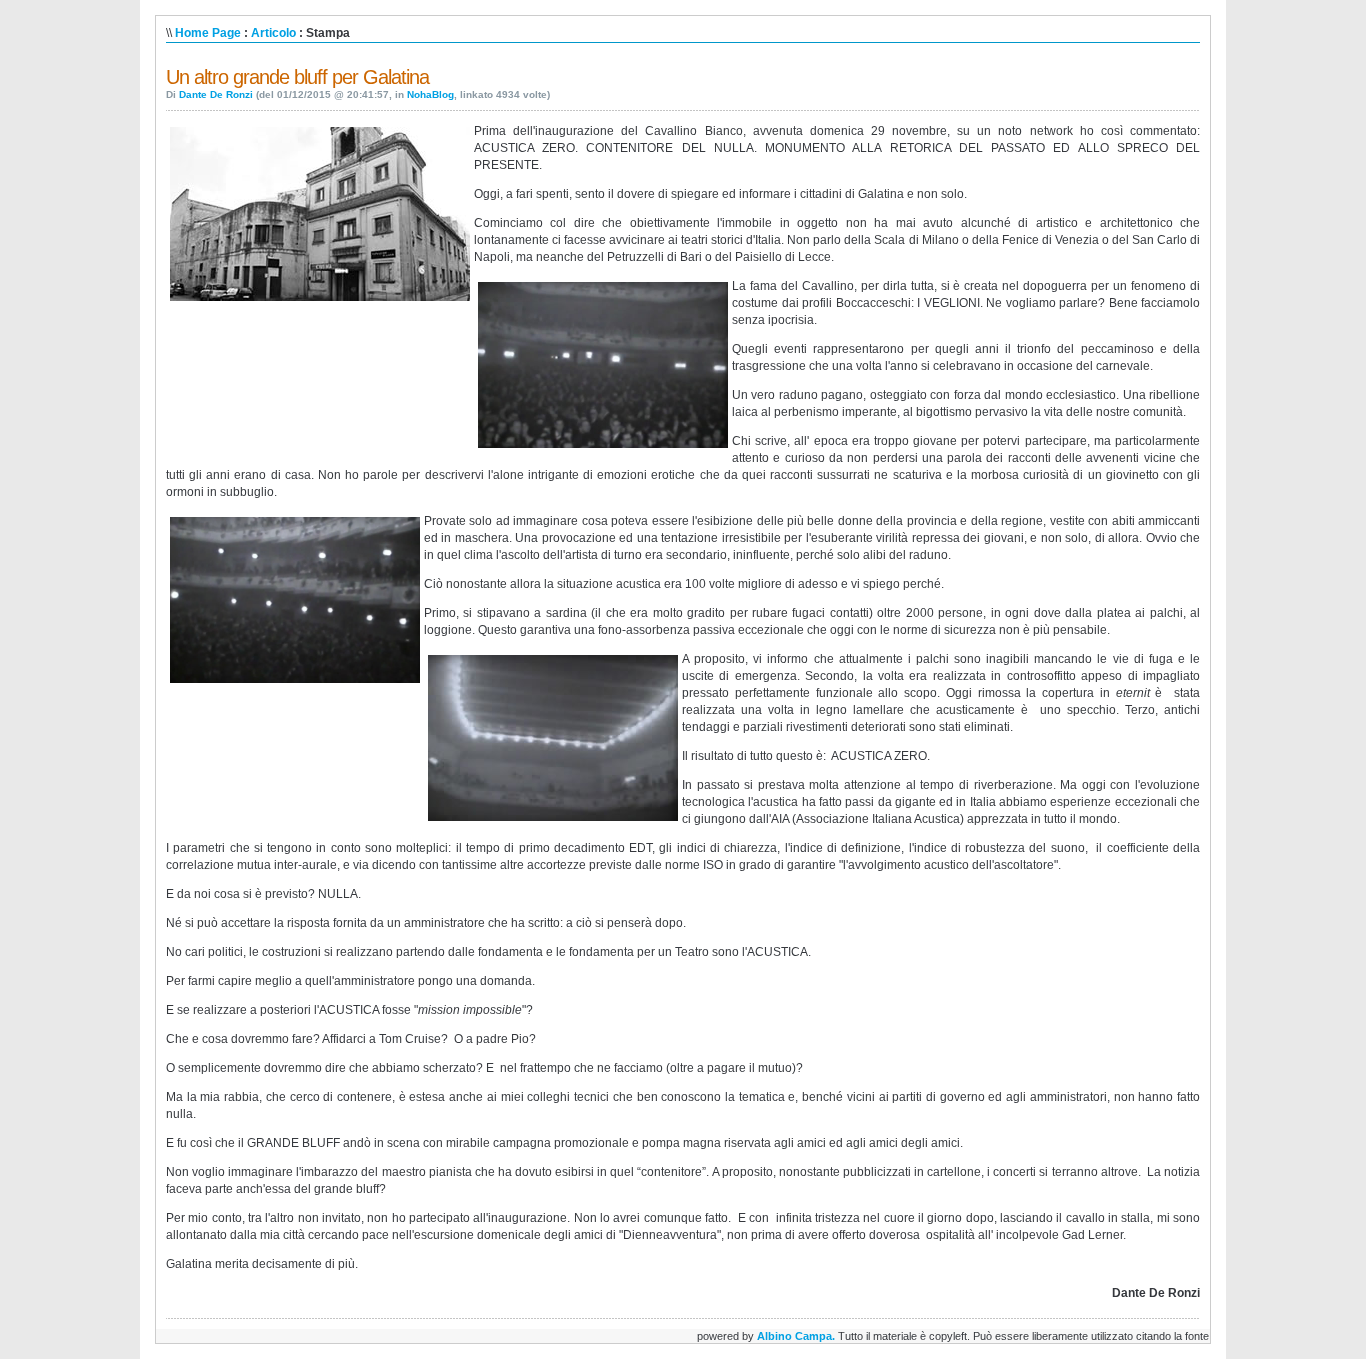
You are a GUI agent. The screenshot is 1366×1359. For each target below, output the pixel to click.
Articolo (273, 33)
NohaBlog (430, 94)
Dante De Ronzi (216, 94)
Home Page (208, 33)
